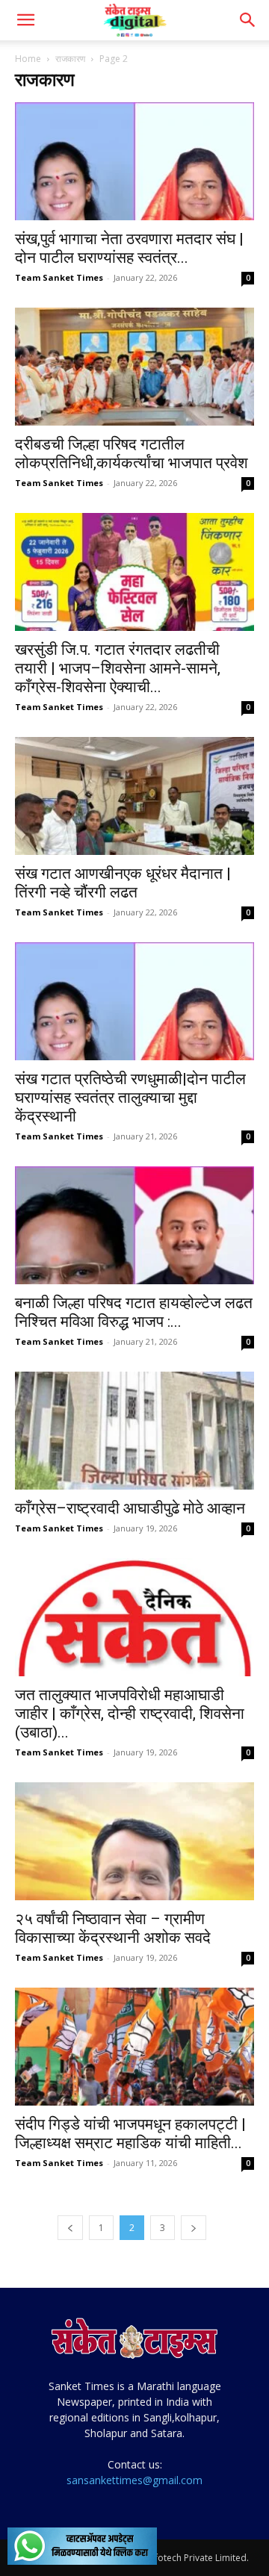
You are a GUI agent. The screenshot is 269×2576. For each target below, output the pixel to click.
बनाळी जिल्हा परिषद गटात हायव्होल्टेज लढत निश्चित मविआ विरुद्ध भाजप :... (134, 1312)
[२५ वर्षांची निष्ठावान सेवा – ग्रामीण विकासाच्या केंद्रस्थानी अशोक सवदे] (134, 1841)
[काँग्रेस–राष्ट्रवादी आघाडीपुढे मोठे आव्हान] (134, 1431)
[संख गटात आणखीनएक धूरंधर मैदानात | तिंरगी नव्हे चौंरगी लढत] (134, 796)
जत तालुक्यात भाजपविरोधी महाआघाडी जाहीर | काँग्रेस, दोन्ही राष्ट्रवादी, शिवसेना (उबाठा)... (130, 1714)
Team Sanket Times (59, 277)
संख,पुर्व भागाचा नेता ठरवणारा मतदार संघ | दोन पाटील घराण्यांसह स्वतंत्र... (129, 248)
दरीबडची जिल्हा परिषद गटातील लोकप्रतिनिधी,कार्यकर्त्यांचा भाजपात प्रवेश (132, 454)
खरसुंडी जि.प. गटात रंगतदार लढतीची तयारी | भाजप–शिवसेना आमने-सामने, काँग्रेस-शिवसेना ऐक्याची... (118, 668)
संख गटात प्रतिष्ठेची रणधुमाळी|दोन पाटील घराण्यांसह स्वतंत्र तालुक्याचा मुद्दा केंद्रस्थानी (130, 1098)
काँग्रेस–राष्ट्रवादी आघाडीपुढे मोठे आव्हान (130, 1508)
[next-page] (194, 2228)
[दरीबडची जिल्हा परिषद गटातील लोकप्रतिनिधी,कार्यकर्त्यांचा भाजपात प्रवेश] (134, 367)
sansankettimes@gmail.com (134, 2480)
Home (28, 59)
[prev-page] (70, 2228)
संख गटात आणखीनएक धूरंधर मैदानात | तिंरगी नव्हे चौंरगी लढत (123, 883)
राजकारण (70, 59)
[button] (25, 20)
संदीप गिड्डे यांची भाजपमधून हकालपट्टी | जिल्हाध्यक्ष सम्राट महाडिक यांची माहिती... (130, 2134)
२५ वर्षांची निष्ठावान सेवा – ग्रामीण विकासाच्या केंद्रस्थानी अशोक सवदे (113, 1928)
